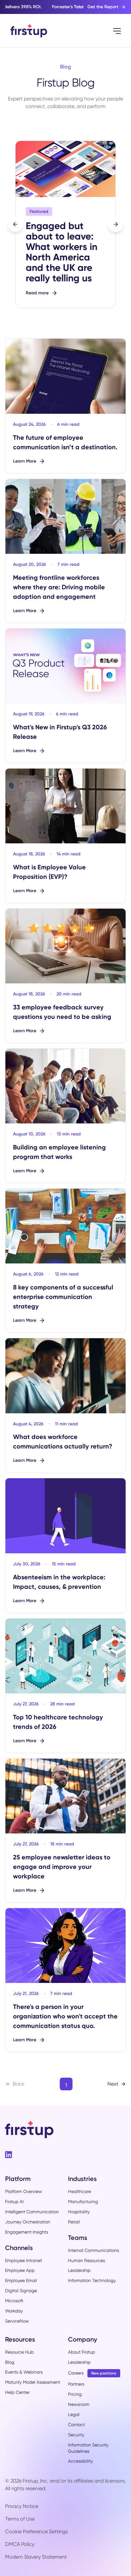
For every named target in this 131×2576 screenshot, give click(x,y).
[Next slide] (116, 224)
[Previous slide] (15, 224)
